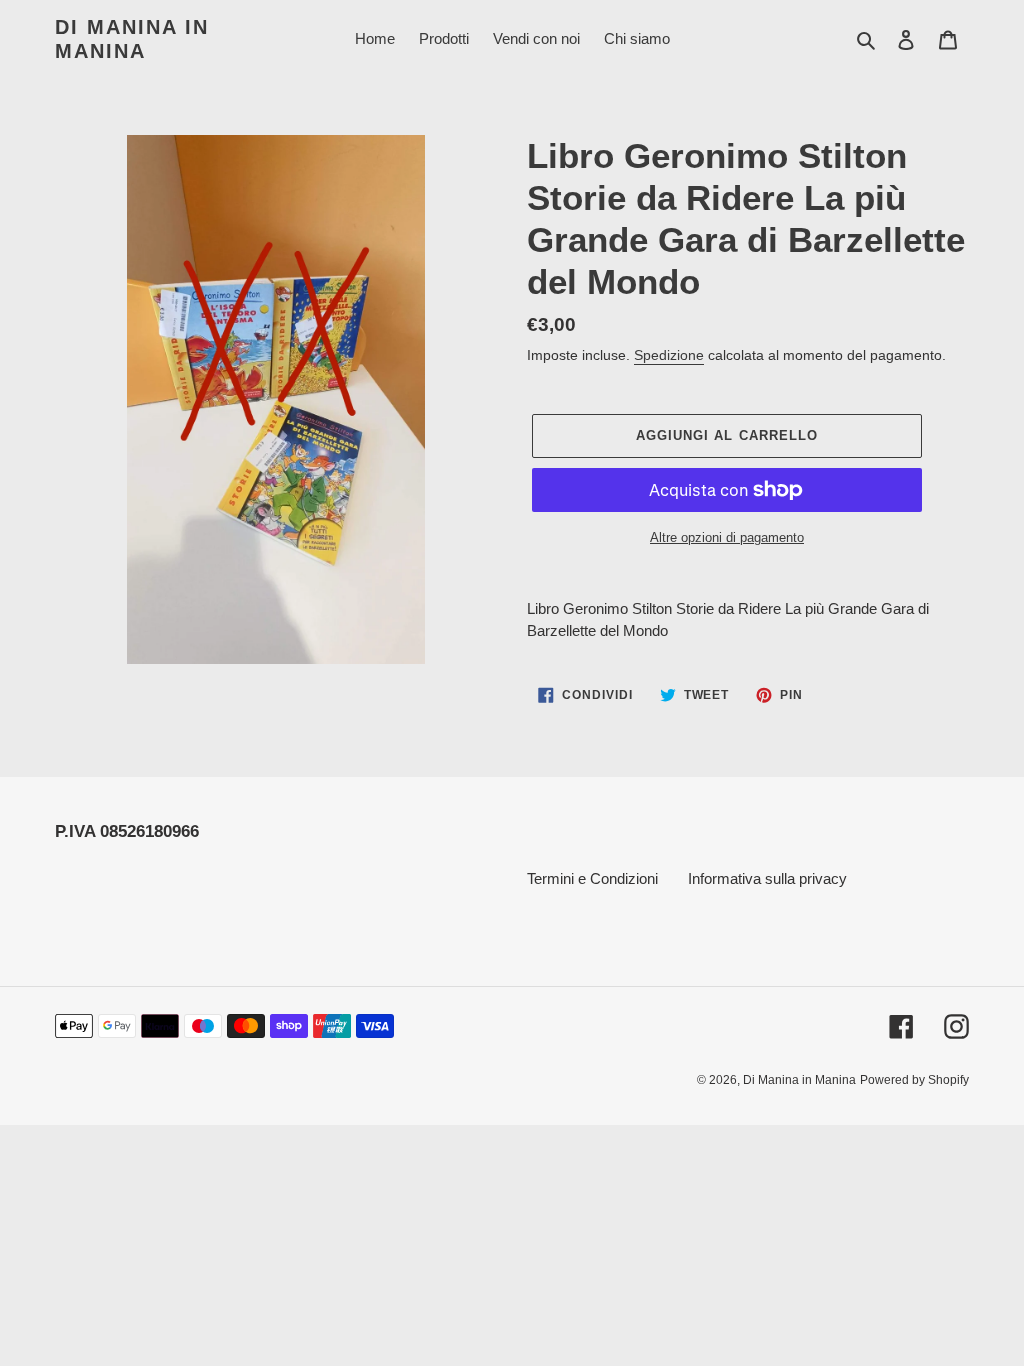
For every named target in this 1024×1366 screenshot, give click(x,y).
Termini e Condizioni (592, 878)
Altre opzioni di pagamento (727, 537)
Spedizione (669, 355)
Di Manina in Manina (132, 39)
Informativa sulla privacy (767, 878)
